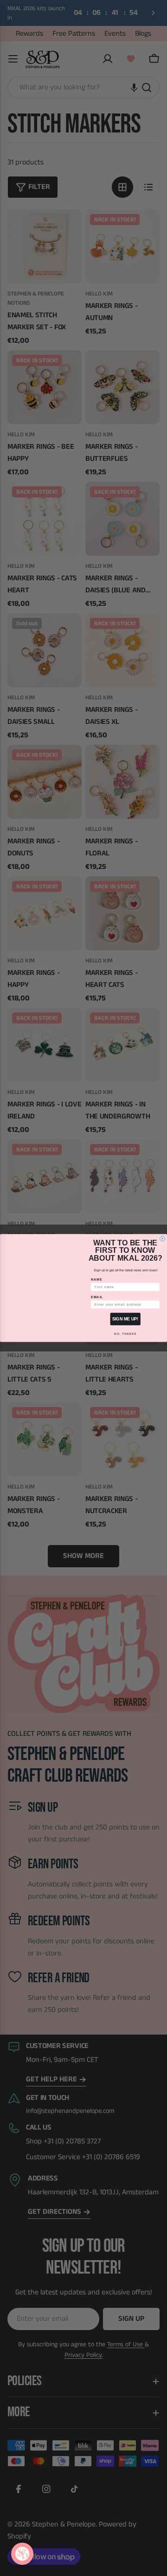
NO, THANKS (125, 1334)
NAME (97, 1280)
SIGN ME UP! (125, 1319)
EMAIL (97, 1297)
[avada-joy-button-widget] (22, 2554)
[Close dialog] (163, 1239)
